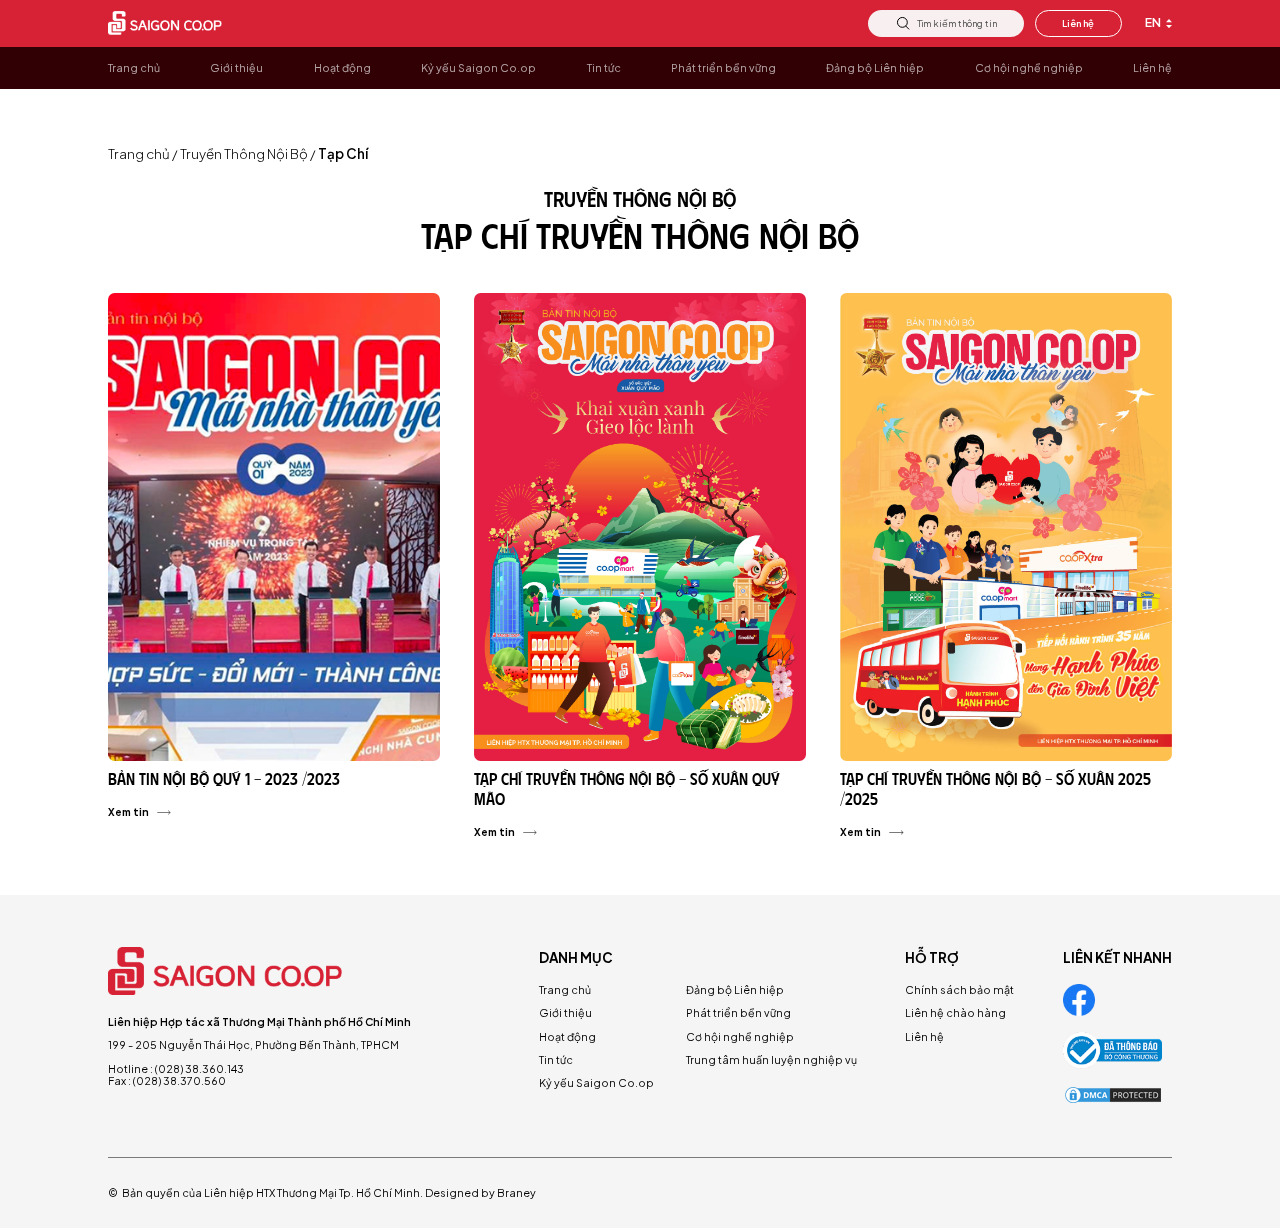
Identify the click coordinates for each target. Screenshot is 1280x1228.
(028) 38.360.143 (199, 1068)
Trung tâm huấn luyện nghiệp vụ (771, 1059)
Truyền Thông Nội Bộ (244, 153)
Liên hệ (1078, 23)
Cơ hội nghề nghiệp (740, 1036)
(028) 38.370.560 (179, 1080)
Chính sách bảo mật (959, 989)
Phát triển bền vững (738, 1012)
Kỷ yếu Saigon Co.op (596, 1082)
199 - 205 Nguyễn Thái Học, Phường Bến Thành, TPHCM (253, 1044)
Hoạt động (567, 1036)
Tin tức (556, 1059)
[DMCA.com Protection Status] (1113, 1095)
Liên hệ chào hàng (955, 1012)
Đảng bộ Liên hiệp (735, 989)
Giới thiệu (565, 1012)
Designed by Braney (480, 1192)
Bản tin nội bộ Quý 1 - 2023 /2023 (224, 778)
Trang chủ (139, 153)
